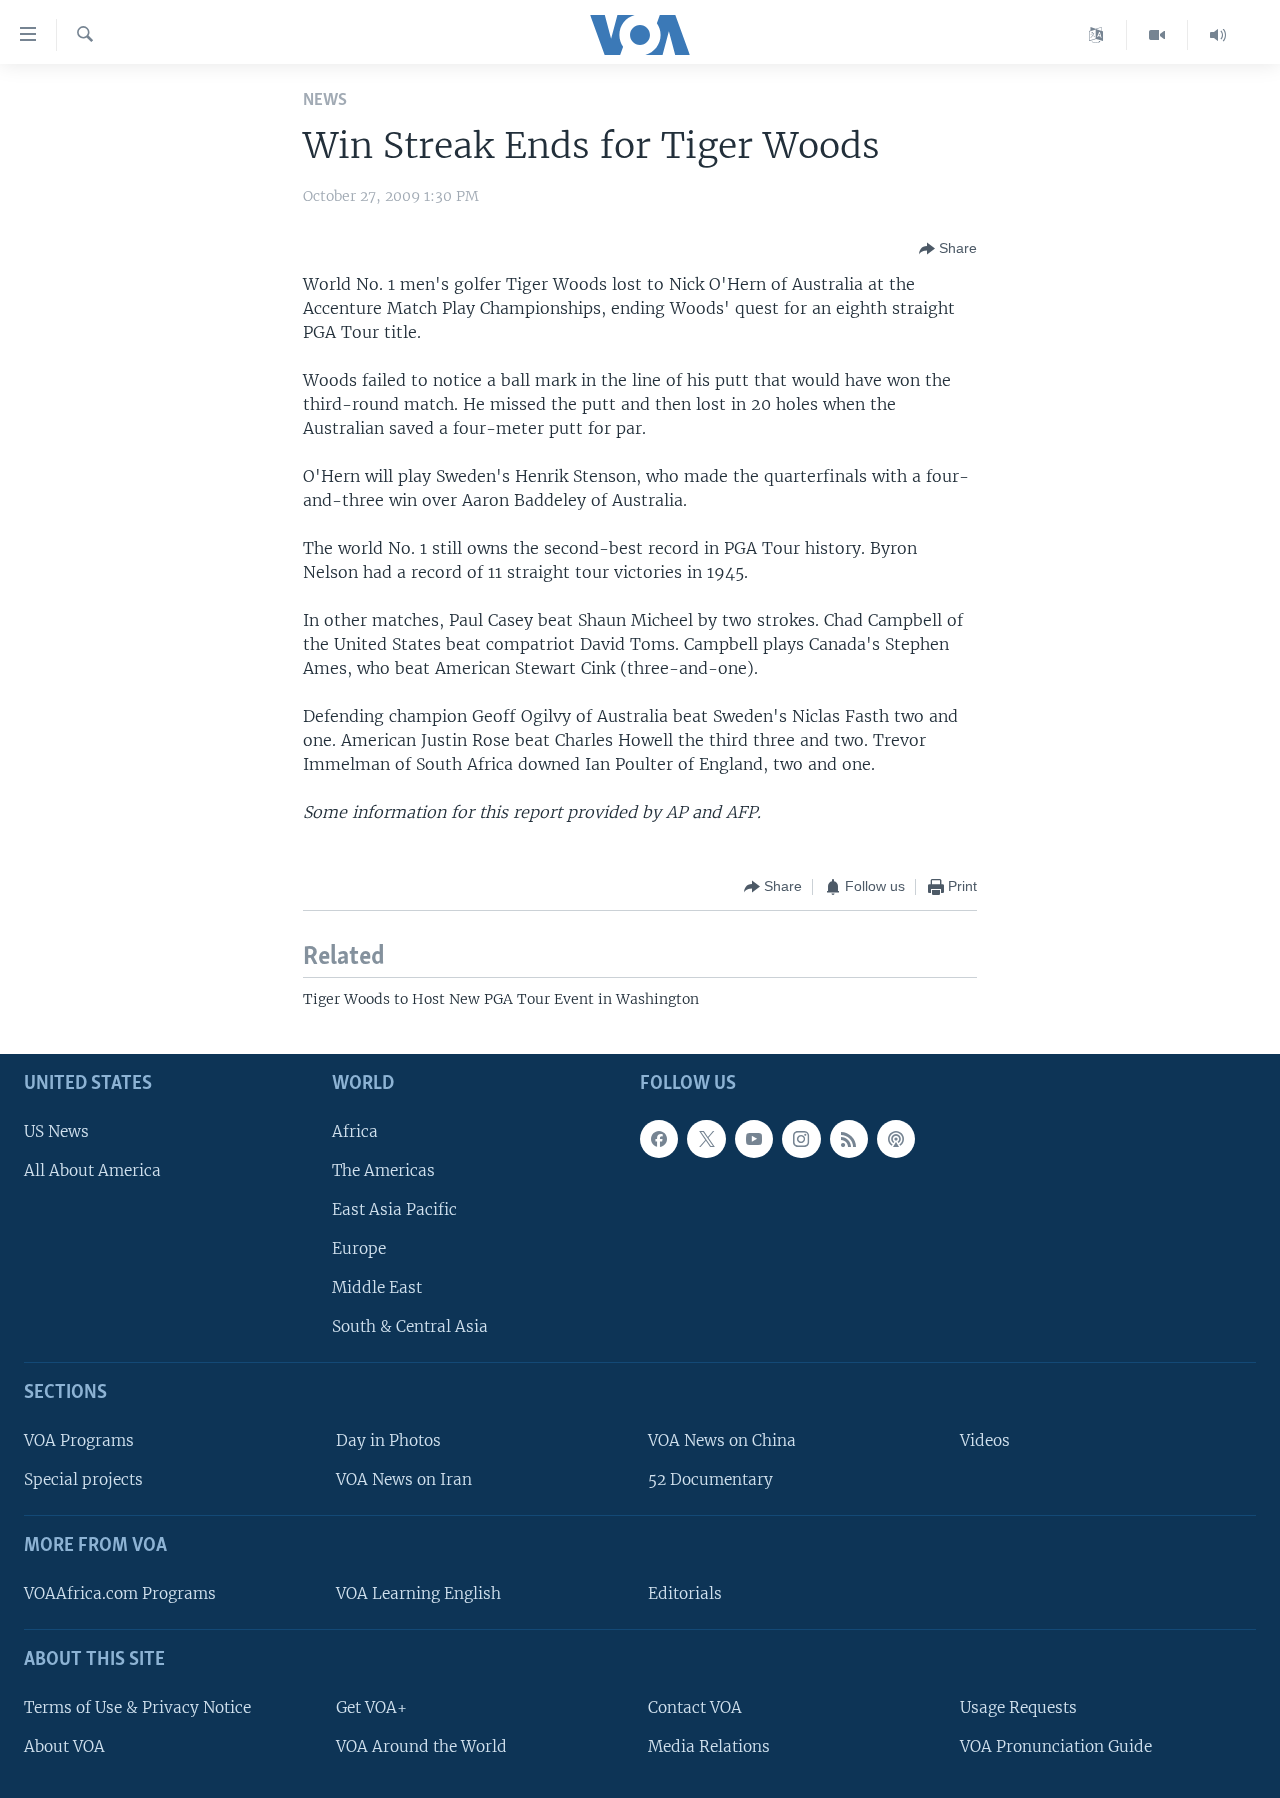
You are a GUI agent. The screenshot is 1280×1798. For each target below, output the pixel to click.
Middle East (377, 1287)
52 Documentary (710, 1479)
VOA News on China (722, 1440)
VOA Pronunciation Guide (1056, 1745)
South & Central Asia (410, 1326)
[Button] (948, 249)
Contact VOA (695, 1706)
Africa (355, 1130)
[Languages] (1096, 35)
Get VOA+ (371, 1706)
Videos (985, 1440)
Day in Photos (388, 1440)
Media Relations (709, 1745)
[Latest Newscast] (1218, 35)
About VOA (64, 1745)
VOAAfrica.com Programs (120, 1593)
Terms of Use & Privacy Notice (137, 1706)
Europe (359, 1248)
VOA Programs (79, 1440)
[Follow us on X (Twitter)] (706, 1138)
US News (56, 1130)
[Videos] (1157, 35)
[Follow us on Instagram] (801, 1138)
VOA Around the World (421, 1745)
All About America (92, 1169)
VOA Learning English (418, 1593)
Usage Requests (1018, 1706)
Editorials (685, 1593)
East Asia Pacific (394, 1209)
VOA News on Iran (404, 1479)
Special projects (83, 1479)
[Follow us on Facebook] (659, 1138)
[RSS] (849, 1138)
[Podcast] (896, 1138)
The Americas (383, 1169)
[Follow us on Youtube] (754, 1138)
